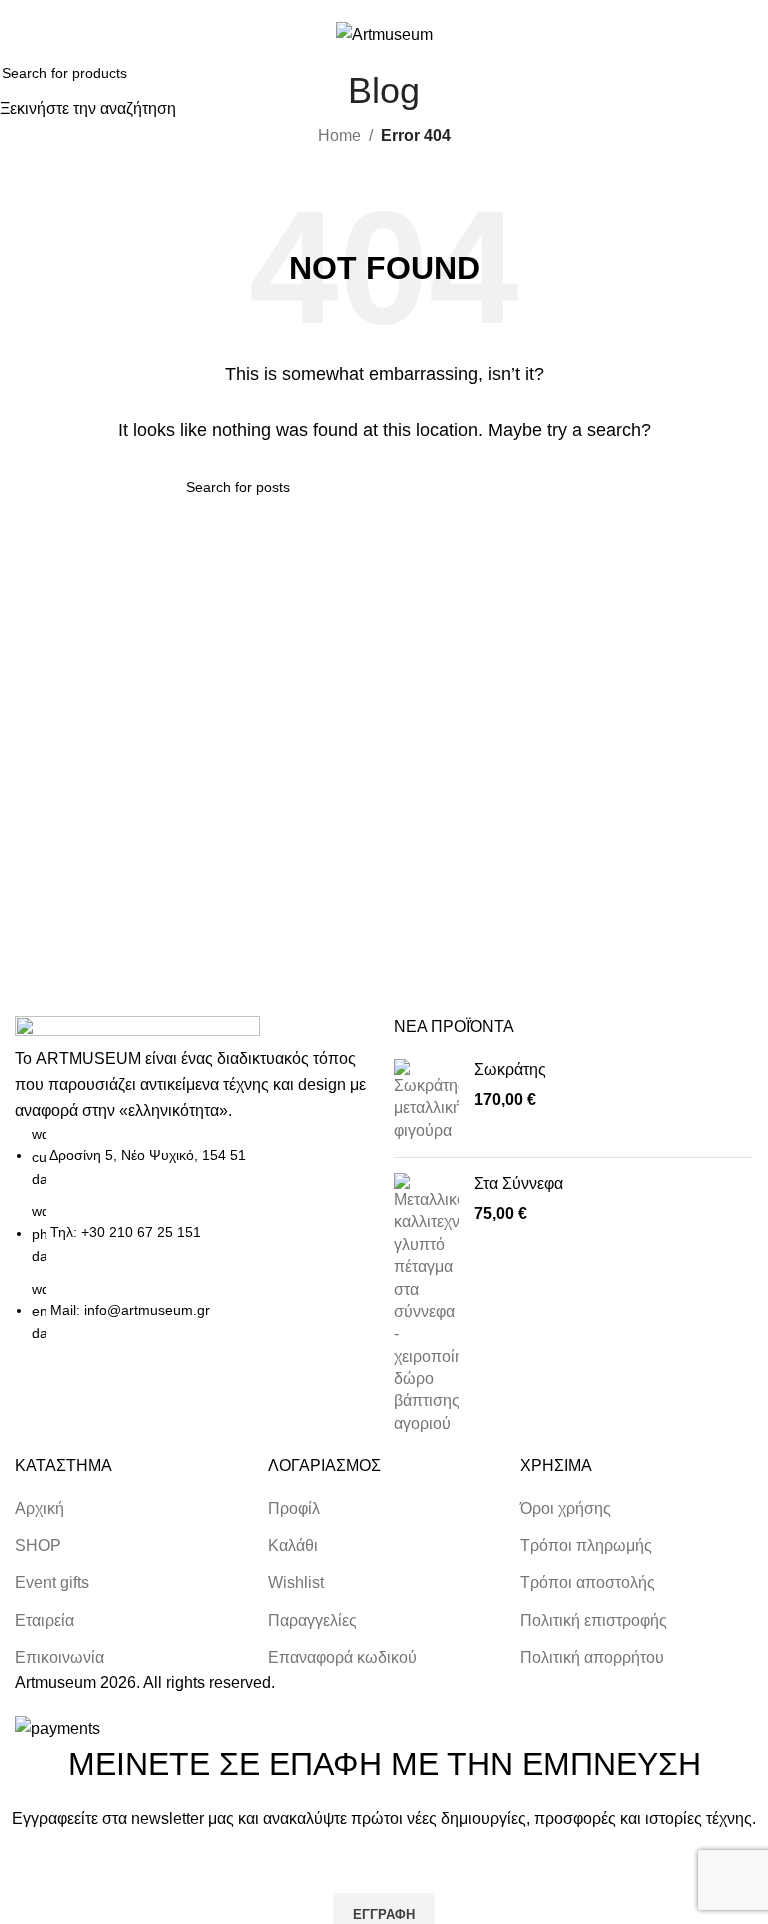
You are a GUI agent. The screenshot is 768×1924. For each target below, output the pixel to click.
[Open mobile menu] (23, 34)
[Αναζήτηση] (706, 34)
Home (339, 135)
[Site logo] (384, 33)
